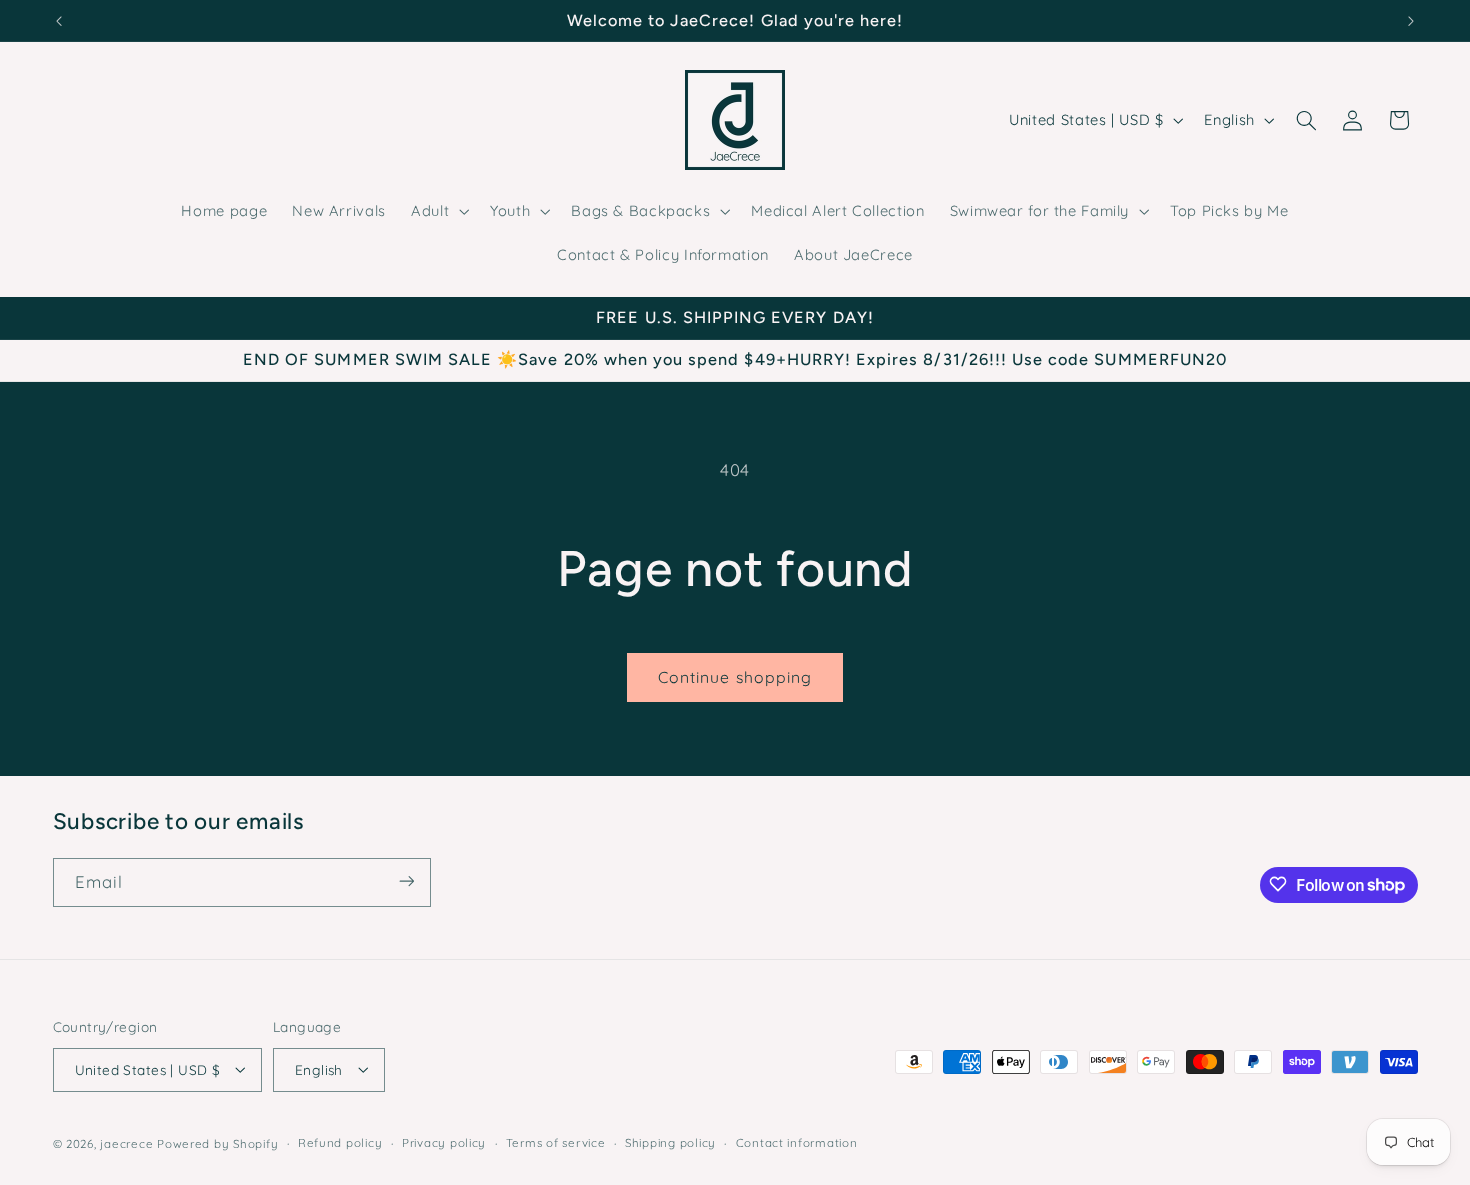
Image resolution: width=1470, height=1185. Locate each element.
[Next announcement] (1411, 21)
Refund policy (340, 1142)
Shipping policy (670, 1142)
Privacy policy (444, 1142)
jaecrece (126, 1142)
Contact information (797, 1142)
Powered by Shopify (217, 1142)
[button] (438, 211)
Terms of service (556, 1142)
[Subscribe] (406, 881)
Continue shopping (735, 677)
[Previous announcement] (59, 21)
